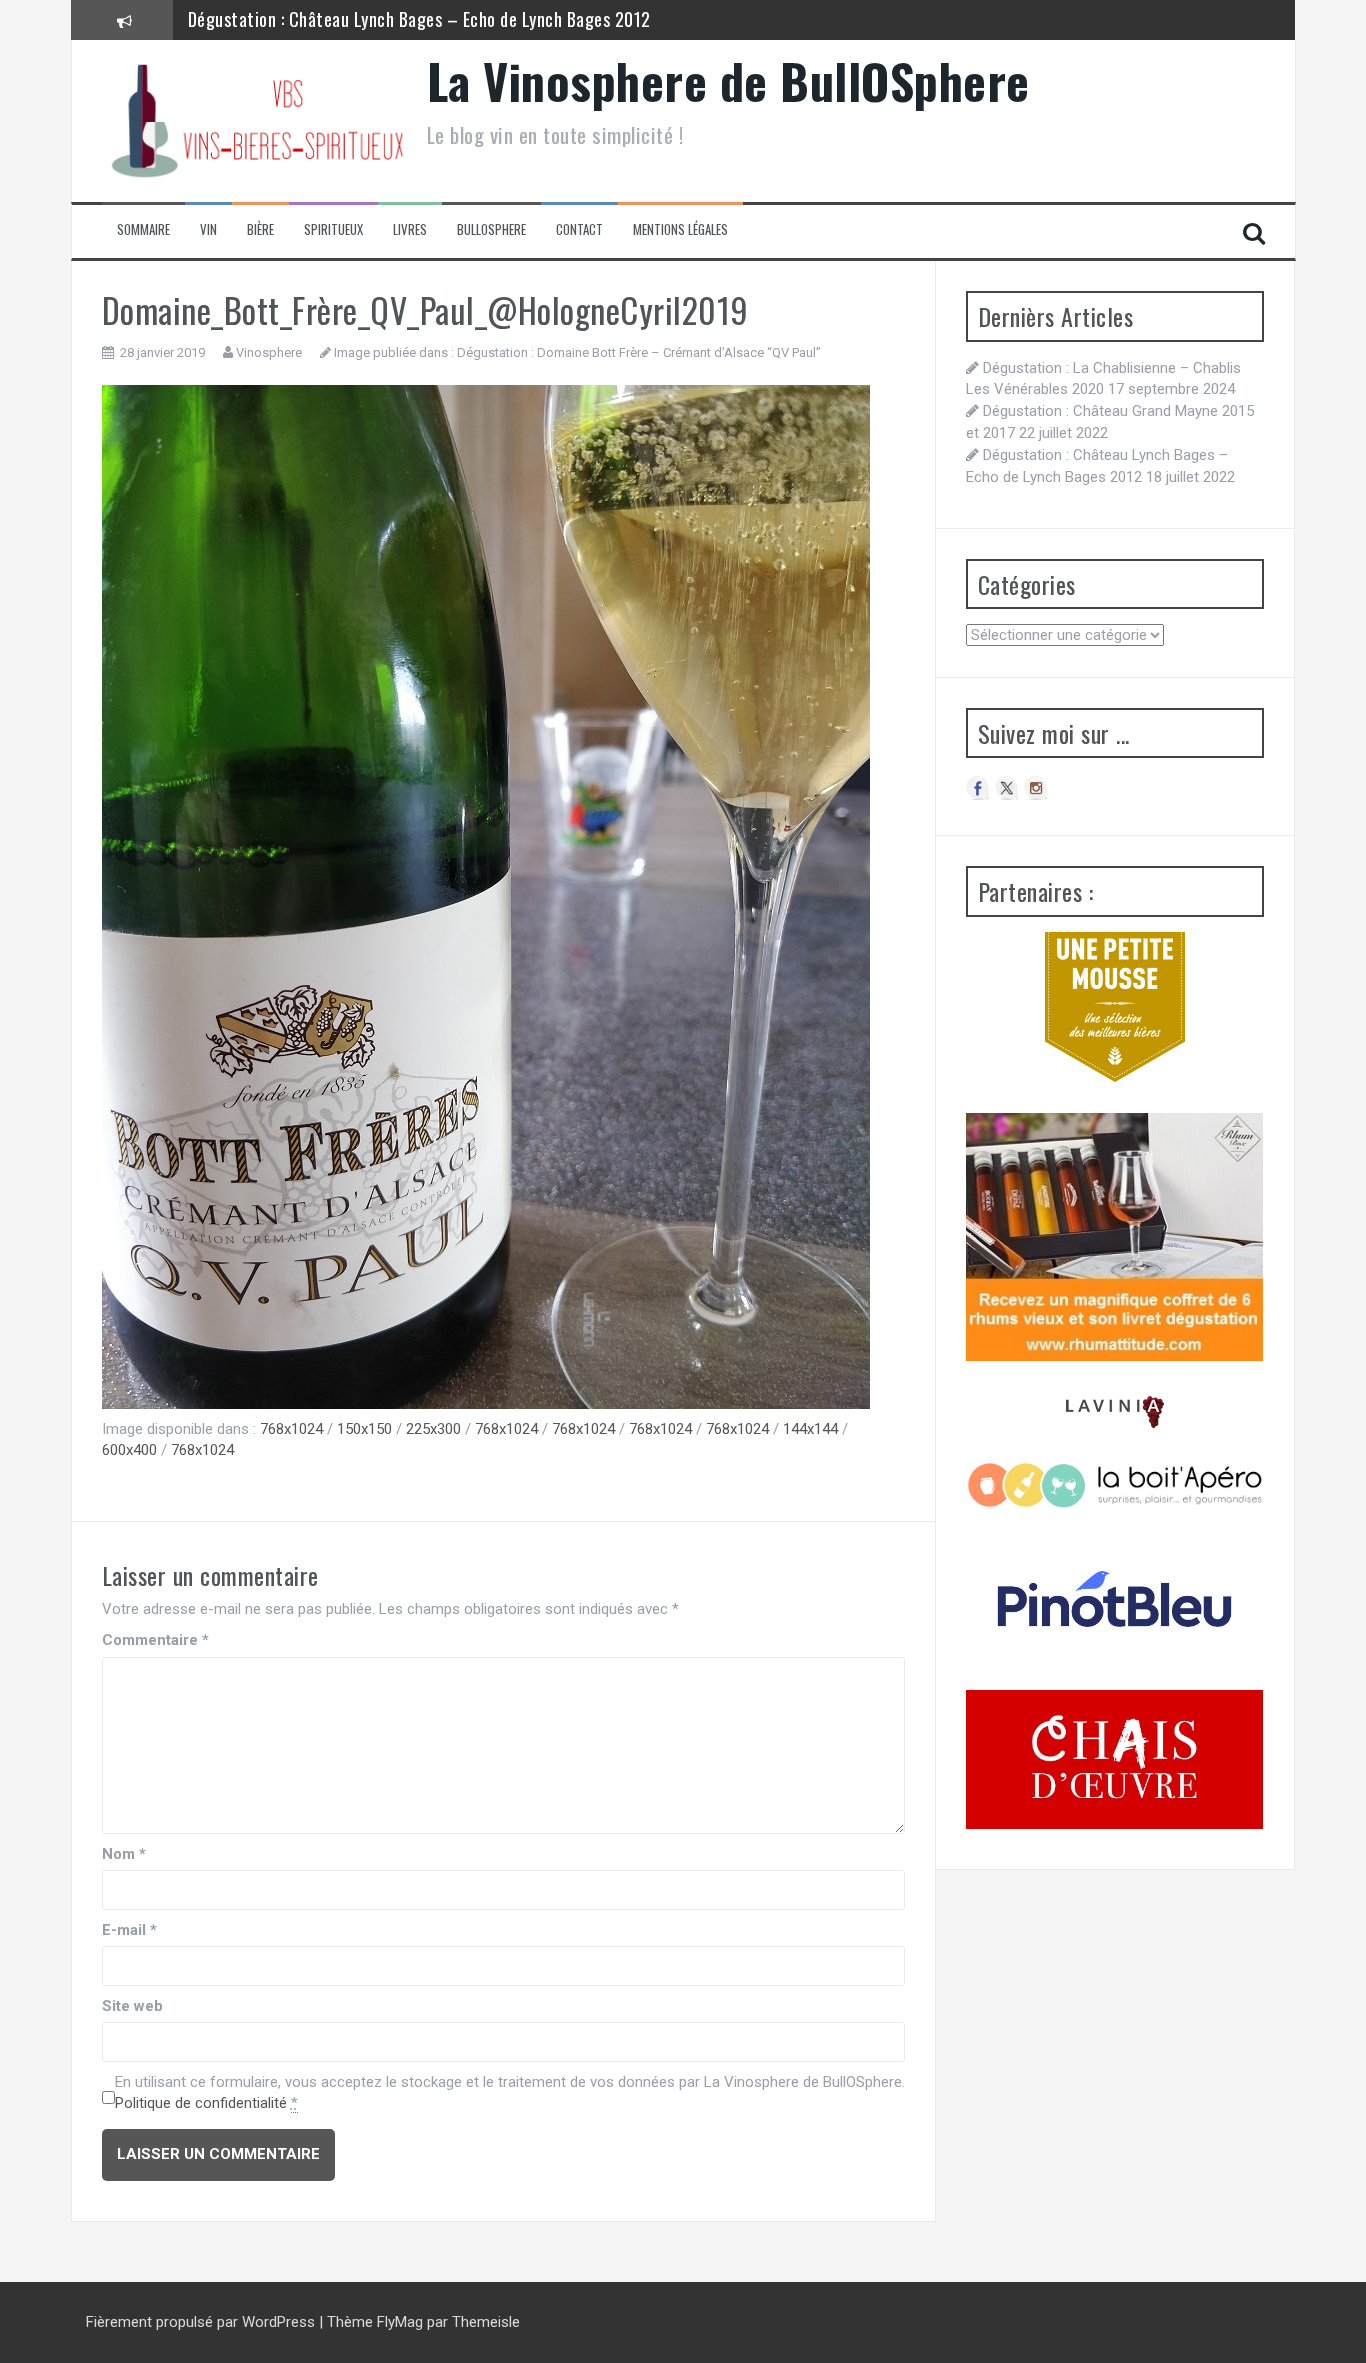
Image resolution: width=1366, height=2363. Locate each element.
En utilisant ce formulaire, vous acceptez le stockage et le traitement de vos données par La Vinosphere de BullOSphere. (510, 2092)
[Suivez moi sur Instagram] (1036, 788)
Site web (132, 2006)
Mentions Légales (680, 229)
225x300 (433, 1429)
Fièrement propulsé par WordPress (202, 2322)
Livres (410, 229)
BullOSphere (491, 229)
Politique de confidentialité (201, 2103)
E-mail (129, 1930)
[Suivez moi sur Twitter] (1007, 788)
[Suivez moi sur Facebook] (978, 788)
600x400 (129, 1450)
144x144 (810, 1429)
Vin (208, 229)
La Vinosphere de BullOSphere (728, 80)
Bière (260, 229)
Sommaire (143, 229)
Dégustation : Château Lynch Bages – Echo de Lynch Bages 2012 (419, 19)
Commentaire (155, 1640)
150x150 (364, 1429)
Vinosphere (269, 352)
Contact (579, 229)
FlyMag (400, 2322)
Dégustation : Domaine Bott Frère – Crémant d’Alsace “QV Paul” (639, 352)
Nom (124, 1854)
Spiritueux (333, 229)
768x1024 (291, 1429)
